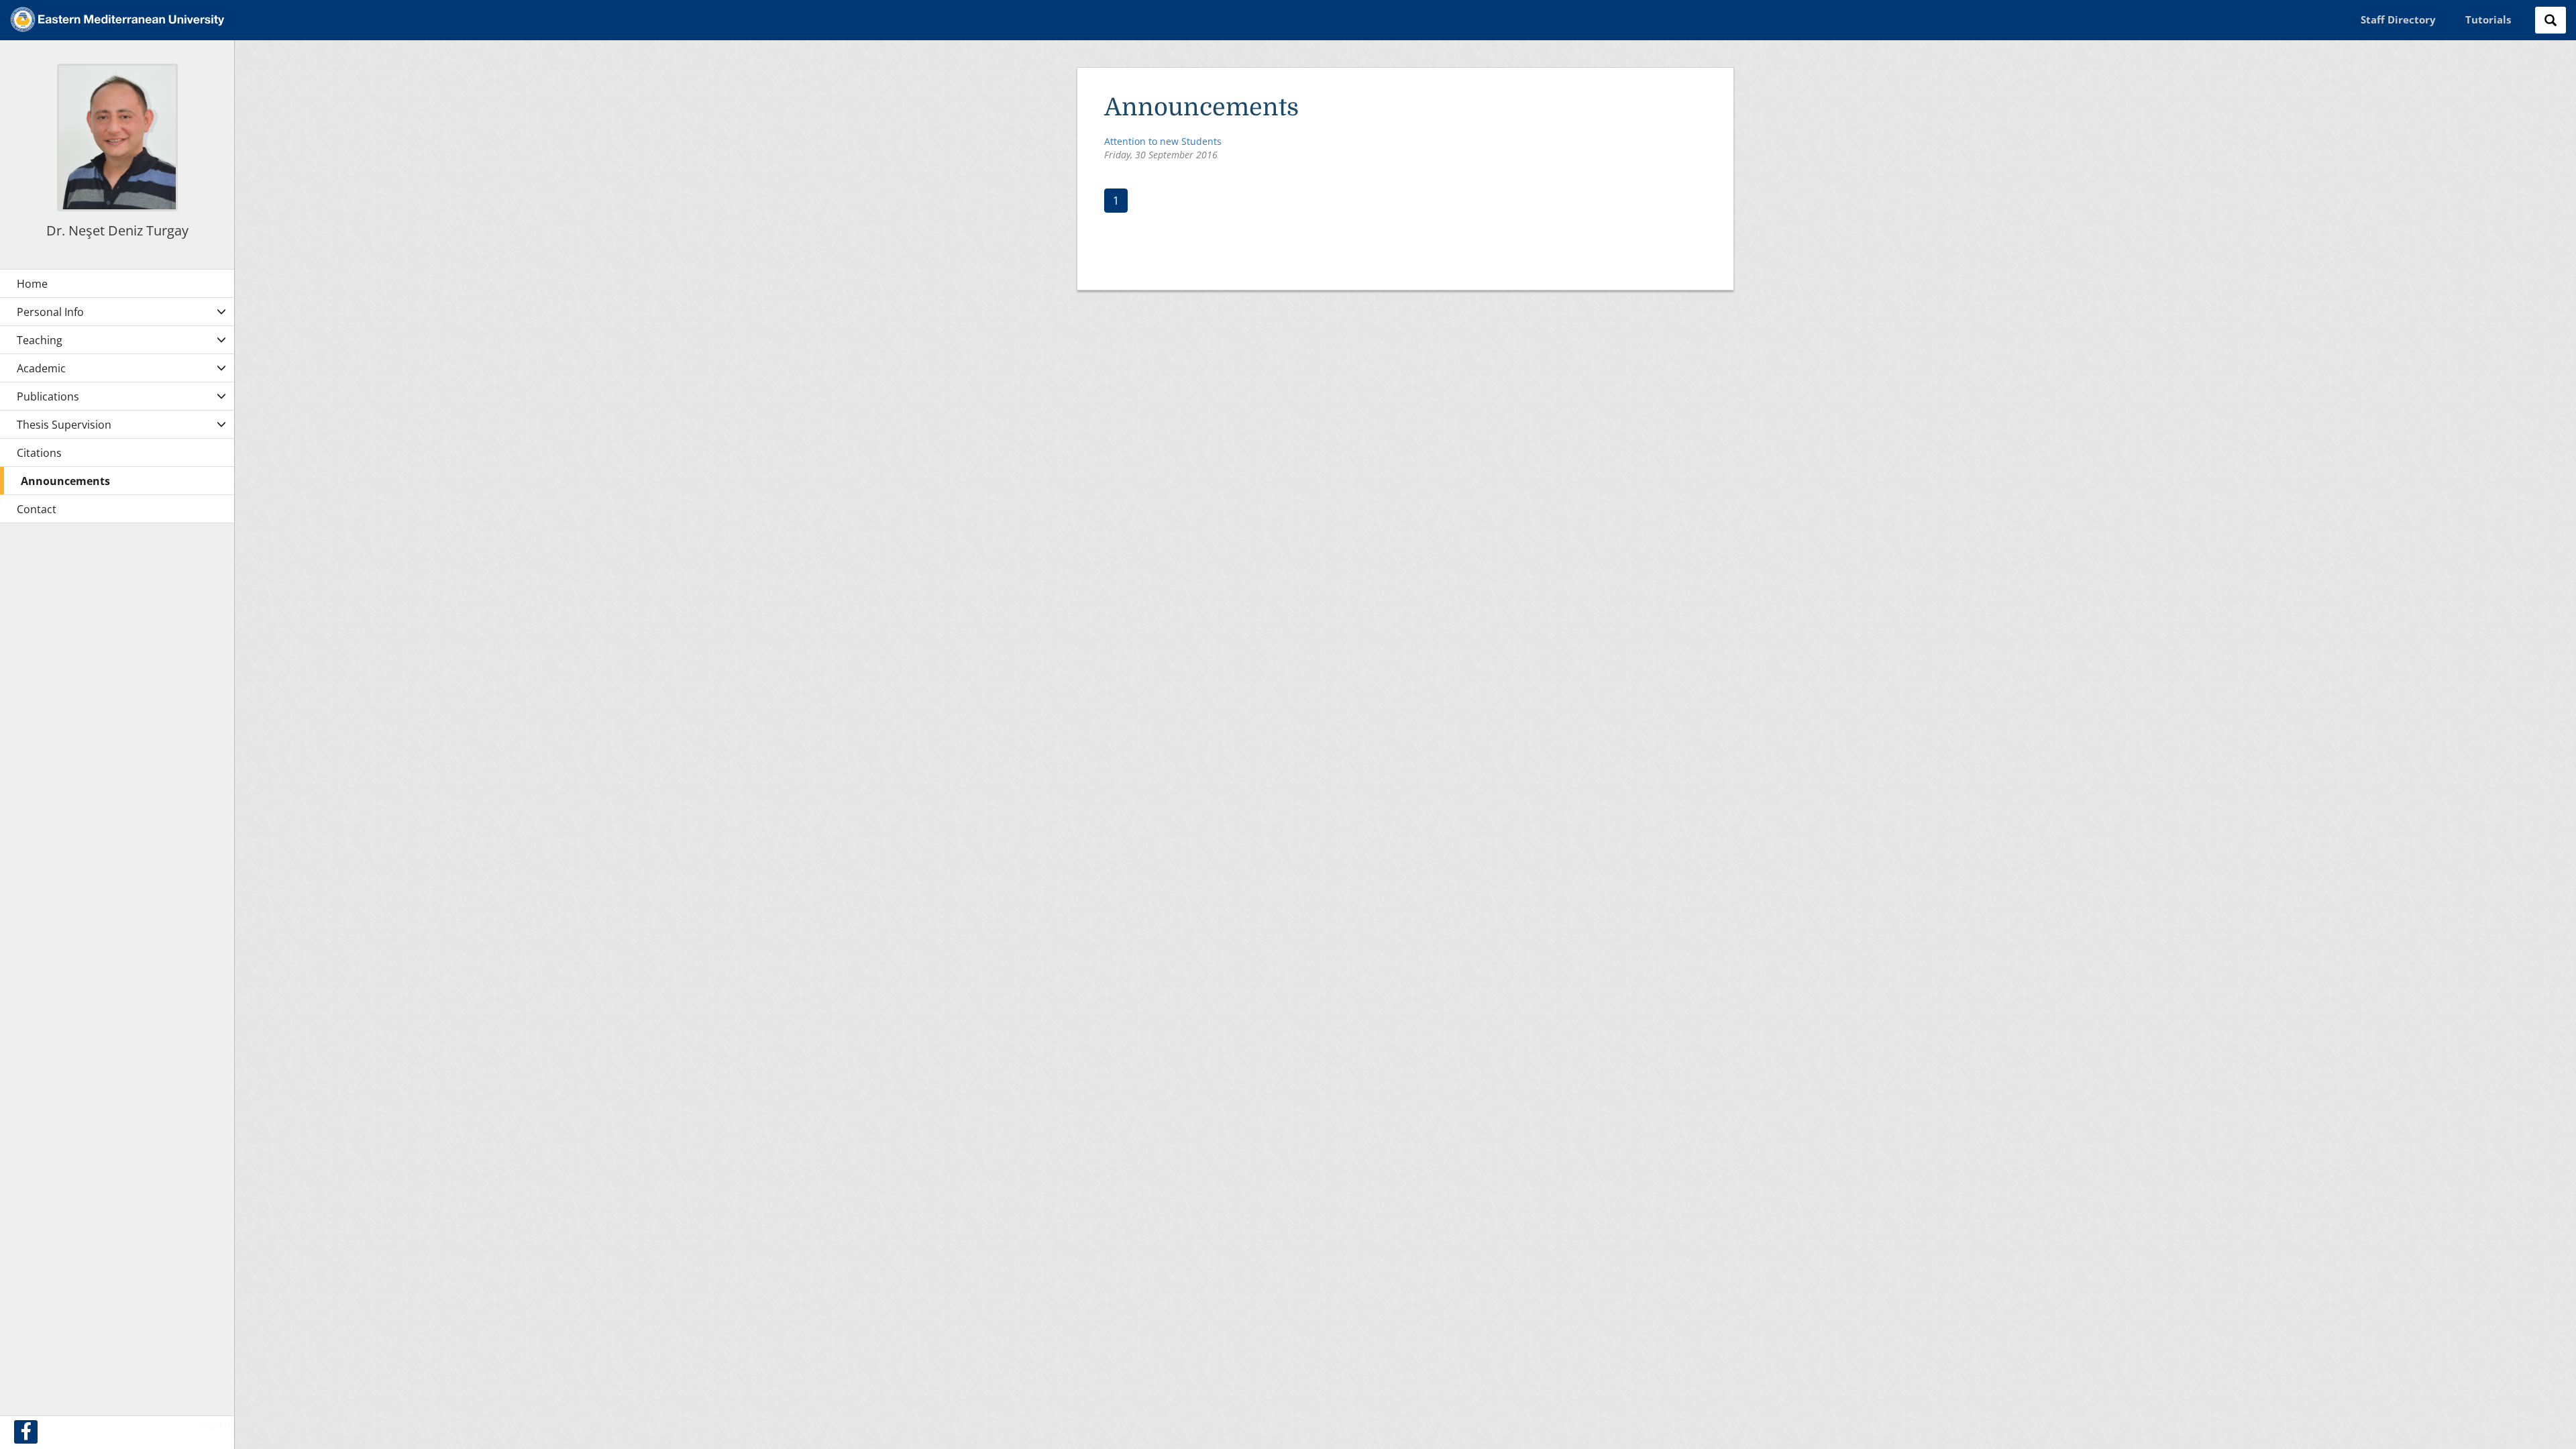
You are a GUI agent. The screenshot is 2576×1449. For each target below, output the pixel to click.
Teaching (40, 340)
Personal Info (50, 312)
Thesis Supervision (64, 425)
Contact (37, 509)
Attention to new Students (1163, 141)
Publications (48, 396)
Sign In (217, 1424)
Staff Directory (2398, 19)
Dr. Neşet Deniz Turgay (117, 230)
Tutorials (2488, 19)
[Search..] (2551, 20)
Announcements (65, 481)
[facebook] (26, 1432)
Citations (39, 453)
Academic (41, 368)
